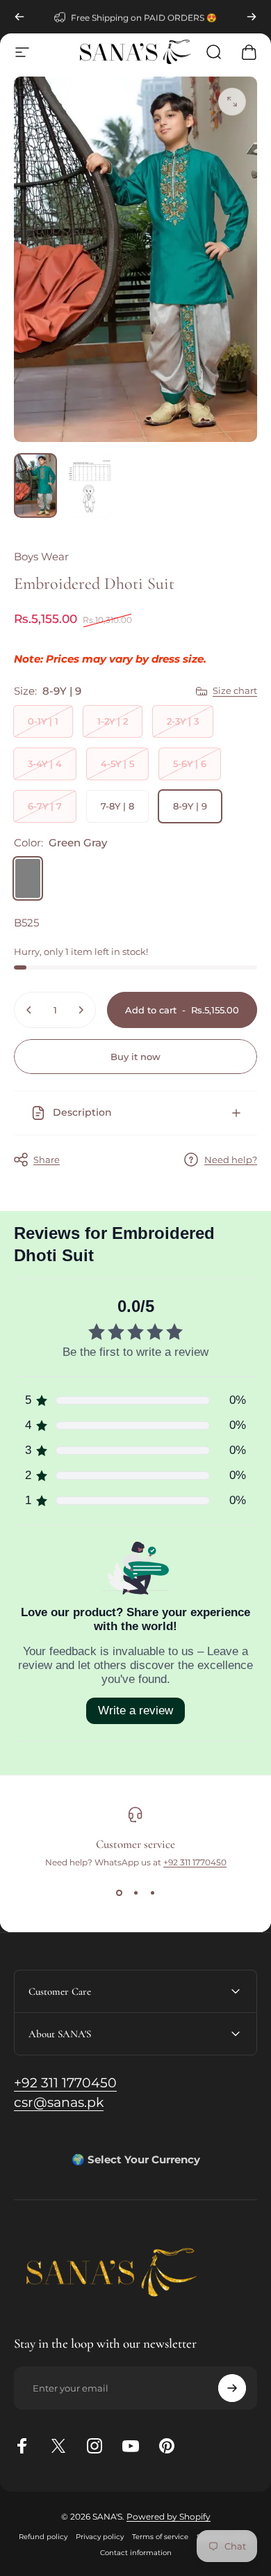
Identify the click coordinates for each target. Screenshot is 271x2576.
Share (47, 1160)
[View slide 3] (152, 1893)
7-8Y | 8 (117, 806)
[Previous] (19, 17)
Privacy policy (100, 2537)
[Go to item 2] (90, 485)
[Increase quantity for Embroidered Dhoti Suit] (81, 1010)
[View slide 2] (135, 1893)
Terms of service (160, 2537)
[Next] (252, 17)
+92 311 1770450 (195, 1862)
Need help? (231, 1160)
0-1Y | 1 (43, 721)
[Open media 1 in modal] (232, 102)
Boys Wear (41, 556)
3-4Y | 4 (45, 764)
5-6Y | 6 (190, 764)
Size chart (235, 690)
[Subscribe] (232, 2388)
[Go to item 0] (35, 485)
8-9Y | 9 (190, 806)
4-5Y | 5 (117, 764)
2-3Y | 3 (183, 721)
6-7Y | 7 (45, 806)
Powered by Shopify (169, 2516)
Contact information (136, 2553)
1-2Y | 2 (113, 721)
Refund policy (43, 2537)
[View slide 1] (119, 1893)
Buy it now (135, 1057)
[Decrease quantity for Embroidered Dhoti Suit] (29, 1010)
